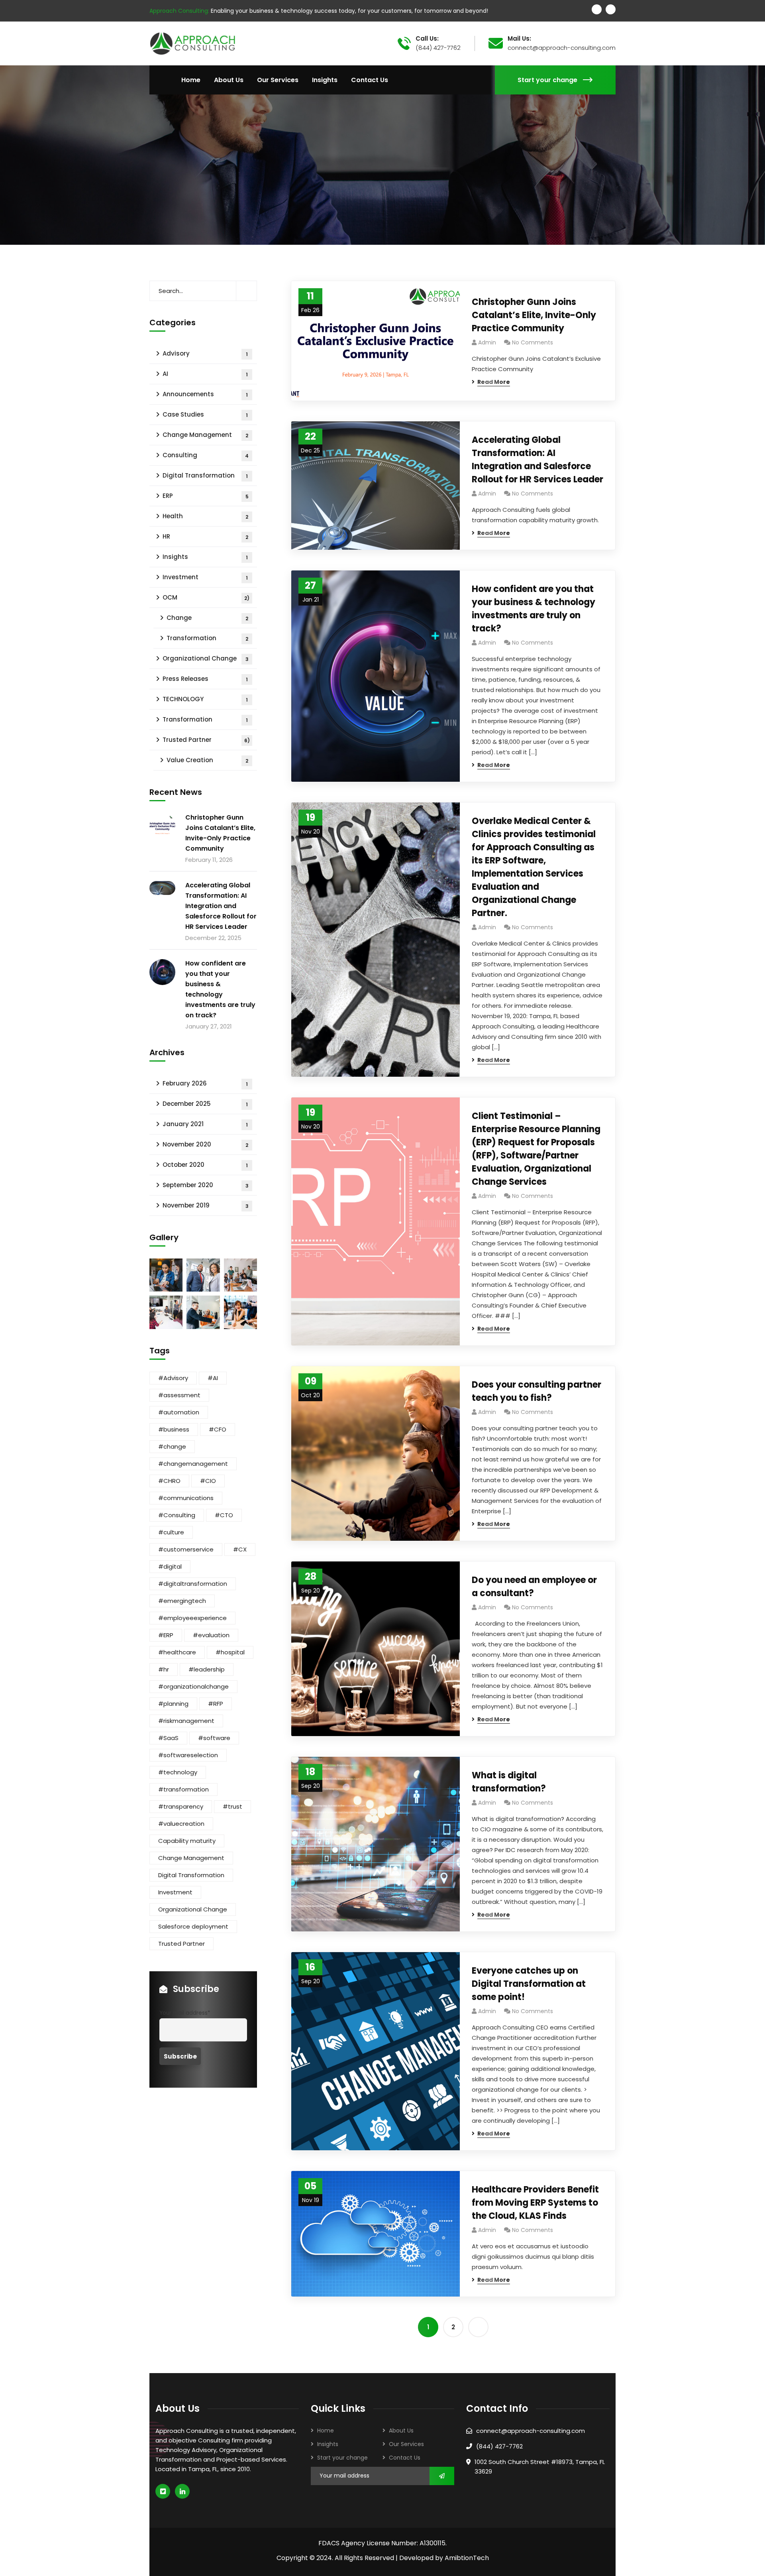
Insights (205, 557)
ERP (206, 496)
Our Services (406, 2444)
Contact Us (405, 2458)
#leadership (207, 1669)
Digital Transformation (205, 475)
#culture (171, 1532)
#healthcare (177, 1652)
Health (205, 516)
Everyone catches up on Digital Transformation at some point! (529, 1984)
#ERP (166, 1635)
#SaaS (168, 1738)
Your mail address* (185, 2013)
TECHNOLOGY (205, 699)
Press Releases (205, 679)
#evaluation (211, 1635)
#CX (240, 1549)
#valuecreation (181, 1824)
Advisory (205, 353)
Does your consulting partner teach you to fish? (536, 1391)
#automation (179, 1412)
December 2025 (205, 1104)
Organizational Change (206, 658)
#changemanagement (193, 1464)
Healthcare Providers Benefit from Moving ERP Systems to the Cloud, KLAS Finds (535, 2203)
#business (174, 1429)
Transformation (207, 638)
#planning (173, 1704)
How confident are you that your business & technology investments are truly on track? (534, 609)
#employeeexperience (192, 1618)
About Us (401, 2430)
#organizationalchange (193, 1686)
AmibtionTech (467, 2558)
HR (205, 536)
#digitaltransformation (193, 1584)
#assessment (179, 1395)
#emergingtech (182, 1601)
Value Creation (207, 760)
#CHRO (169, 1481)
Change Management (205, 435)
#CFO (218, 1429)
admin (487, 342)
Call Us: (427, 39)
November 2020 (205, 1144)
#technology (178, 1772)
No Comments (533, 342)
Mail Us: (519, 39)
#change (172, 1446)
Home (326, 2430)
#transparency (181, 1806)
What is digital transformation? (509, 1782)
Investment (205, 577)
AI (205, 374)
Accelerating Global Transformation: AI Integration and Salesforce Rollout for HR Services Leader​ (537, 460)
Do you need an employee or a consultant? (534, 1587)
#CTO (224, 1515)
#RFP (216, 1704)
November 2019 (206, 1205)
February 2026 (205, 1083)
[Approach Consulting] (192, 43)
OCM (206, 597)
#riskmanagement (186, 1721)
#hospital (230, 1652)
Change (207, 618)
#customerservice (186, 1549)
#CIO (208, 1481)
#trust (232, 1806)
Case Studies (205, 414)
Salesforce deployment (193, 1926)
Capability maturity (187, 1841)
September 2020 (206, 1185)
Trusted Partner (206, 740)
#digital (170, 1566)
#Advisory (173, 1378)
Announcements (205, 394)
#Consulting (177, 1515)
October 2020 (205, 1165)
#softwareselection (188, 1755)
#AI (213, 1378)
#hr (164, 1669)
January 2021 (205, 1124)
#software (214, 1738)
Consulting (206, 455)
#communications (186, 1498)
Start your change (547, 80)
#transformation (183, 1789)
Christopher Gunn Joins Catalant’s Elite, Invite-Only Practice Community (534, 315)
